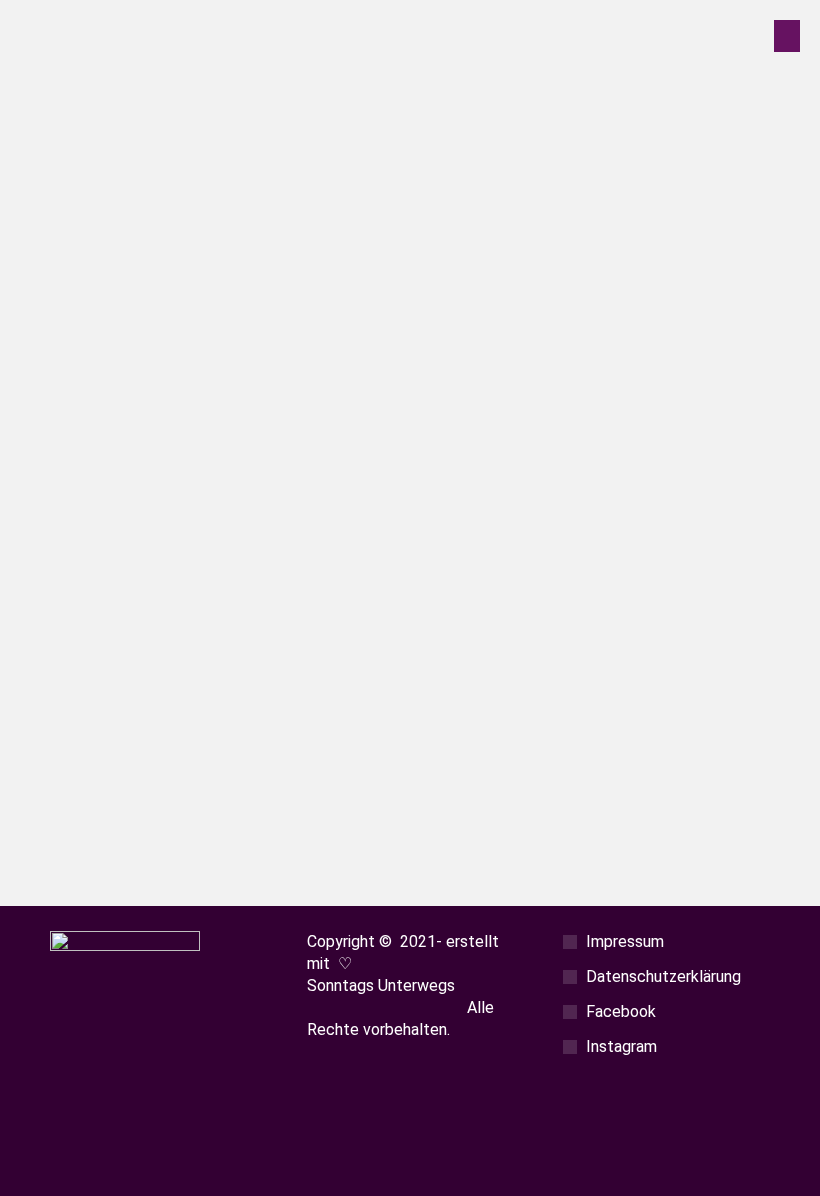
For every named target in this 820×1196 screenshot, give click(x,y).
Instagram (621, 1046)
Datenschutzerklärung (663, 976)
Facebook (621, 1011)
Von (278, 697)
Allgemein (103, 697)
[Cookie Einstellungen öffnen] (44, 1169)
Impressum (625, 941)
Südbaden (168, 697)
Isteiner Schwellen (159, 669)
